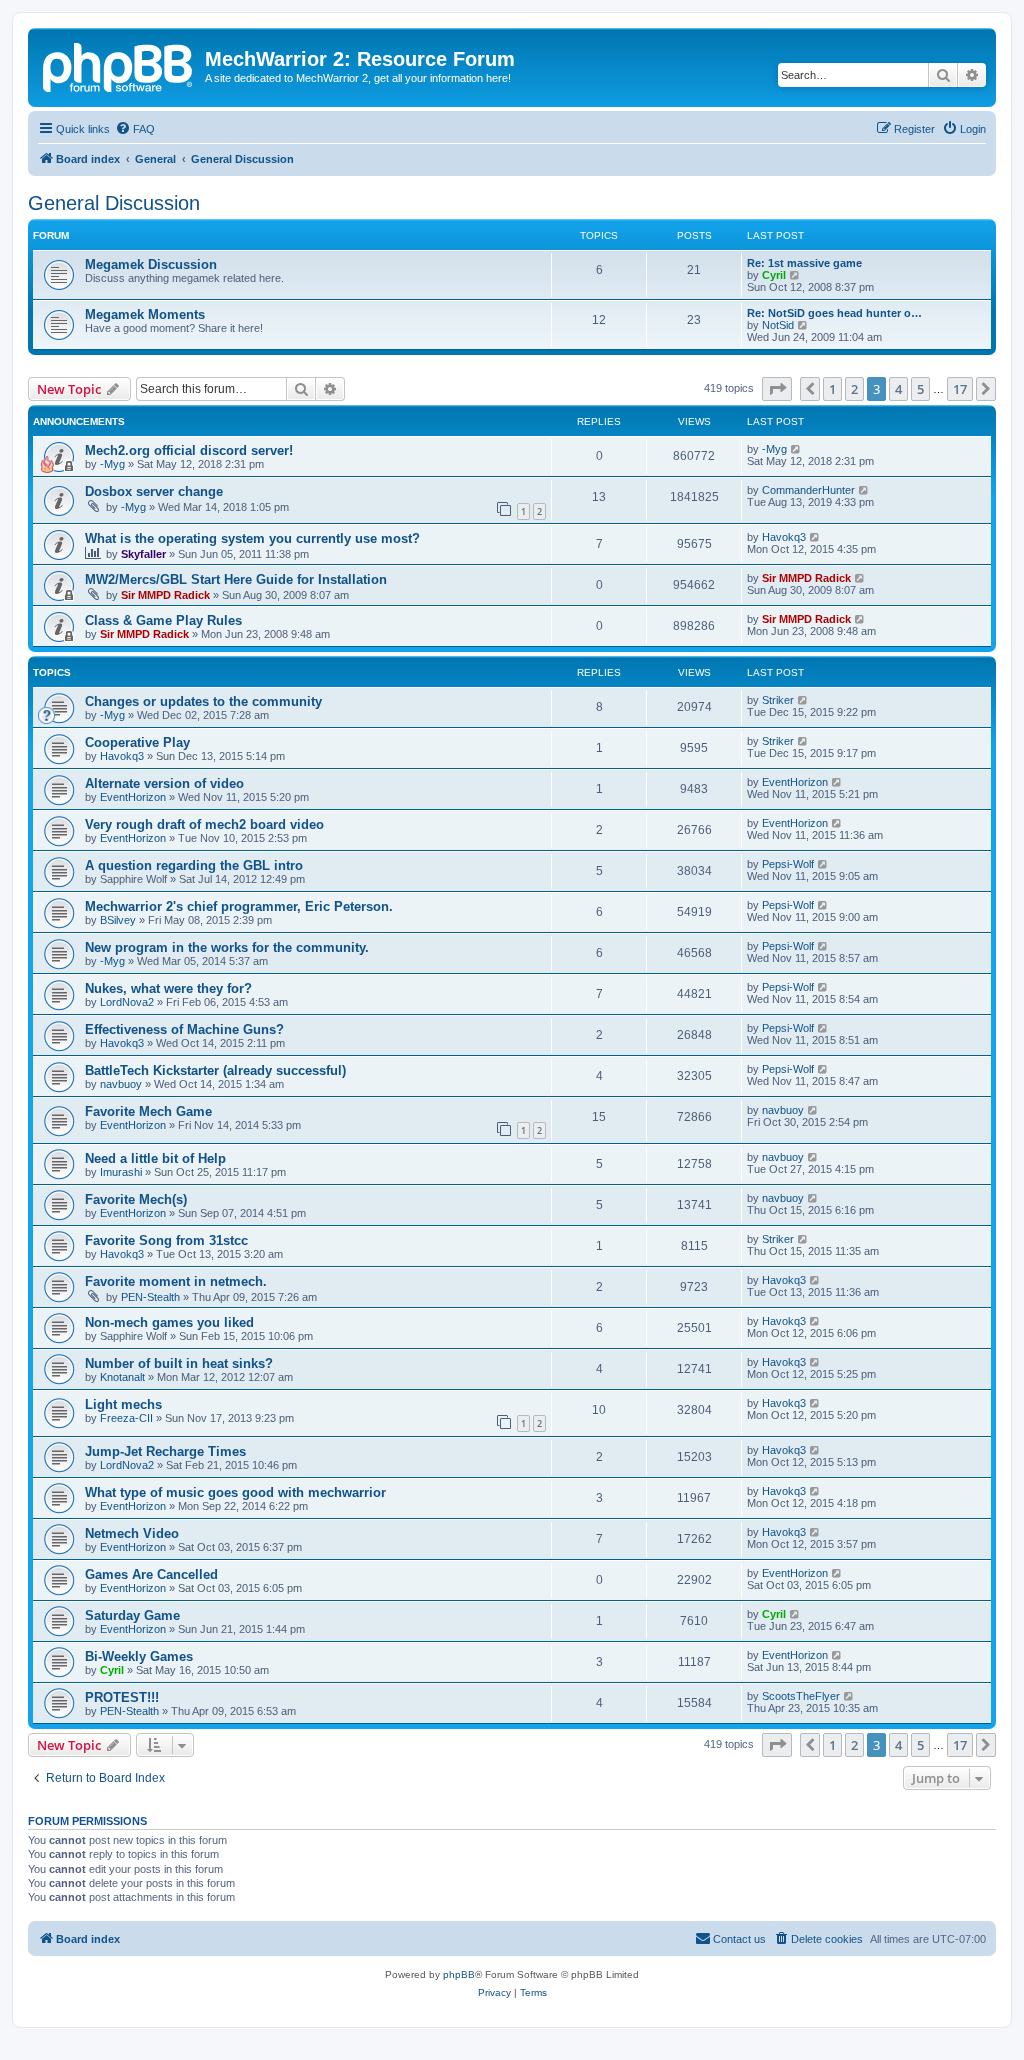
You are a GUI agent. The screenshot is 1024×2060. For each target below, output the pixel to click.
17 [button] (960, 389)
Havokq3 (784, 537)
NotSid (778, 325)
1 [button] (832, 389)
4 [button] (898, 389)
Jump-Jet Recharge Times (165, 1451)
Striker (778, 700)
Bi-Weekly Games (139, 1656)
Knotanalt (122, 1377)
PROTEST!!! (122, 1697)
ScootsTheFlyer (801, 1696)
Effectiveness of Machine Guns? (184, 1029)
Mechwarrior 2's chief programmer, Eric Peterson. (239, 906)
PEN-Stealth (150, 1297)
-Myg (112, 464)
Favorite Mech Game (148, 1111)
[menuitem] (135, 129)
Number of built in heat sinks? (179, 1363)
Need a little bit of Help (155, 1158)
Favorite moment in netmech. (176, 1281)
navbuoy (121, 1084)
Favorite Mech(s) (136, 1199)
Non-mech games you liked (169, 1322)
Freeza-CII (126, 1418)
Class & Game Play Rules (163, 620)
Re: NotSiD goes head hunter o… (834, 313)
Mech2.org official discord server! (189, 450)
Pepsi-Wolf (788, 864)
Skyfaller (143, 554)
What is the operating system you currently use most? (252, 538)
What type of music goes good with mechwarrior (235, 1492)
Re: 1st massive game (804, 263)
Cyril (774, 275)
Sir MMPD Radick (165, 595)
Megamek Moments (145, 314)
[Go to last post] (796, 449)
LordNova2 (127, 1002)
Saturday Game (132, 1615)
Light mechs (123, 1404)
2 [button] (854, 389)
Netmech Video (132, 1533)
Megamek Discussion (151, 264)
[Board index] (119, 65)
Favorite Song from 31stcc (166, 1240)
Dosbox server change (154, 491)
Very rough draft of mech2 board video (204, 824)
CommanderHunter (808, 490)
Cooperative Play (137, 742)
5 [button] (920, 389)
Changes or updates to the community (203, 701)
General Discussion (114, 203)
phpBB (459, 1974)
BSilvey (118, 920)
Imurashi (121, 1172)
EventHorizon (133, 797)
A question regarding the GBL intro (194, 865)
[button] (777, 389)
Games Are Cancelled (151, 1574)
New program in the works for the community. (227, 947)
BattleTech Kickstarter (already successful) (215, 1070)
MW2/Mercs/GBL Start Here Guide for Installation (236, 579)
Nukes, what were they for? (168, 988)
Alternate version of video (164, 783)
